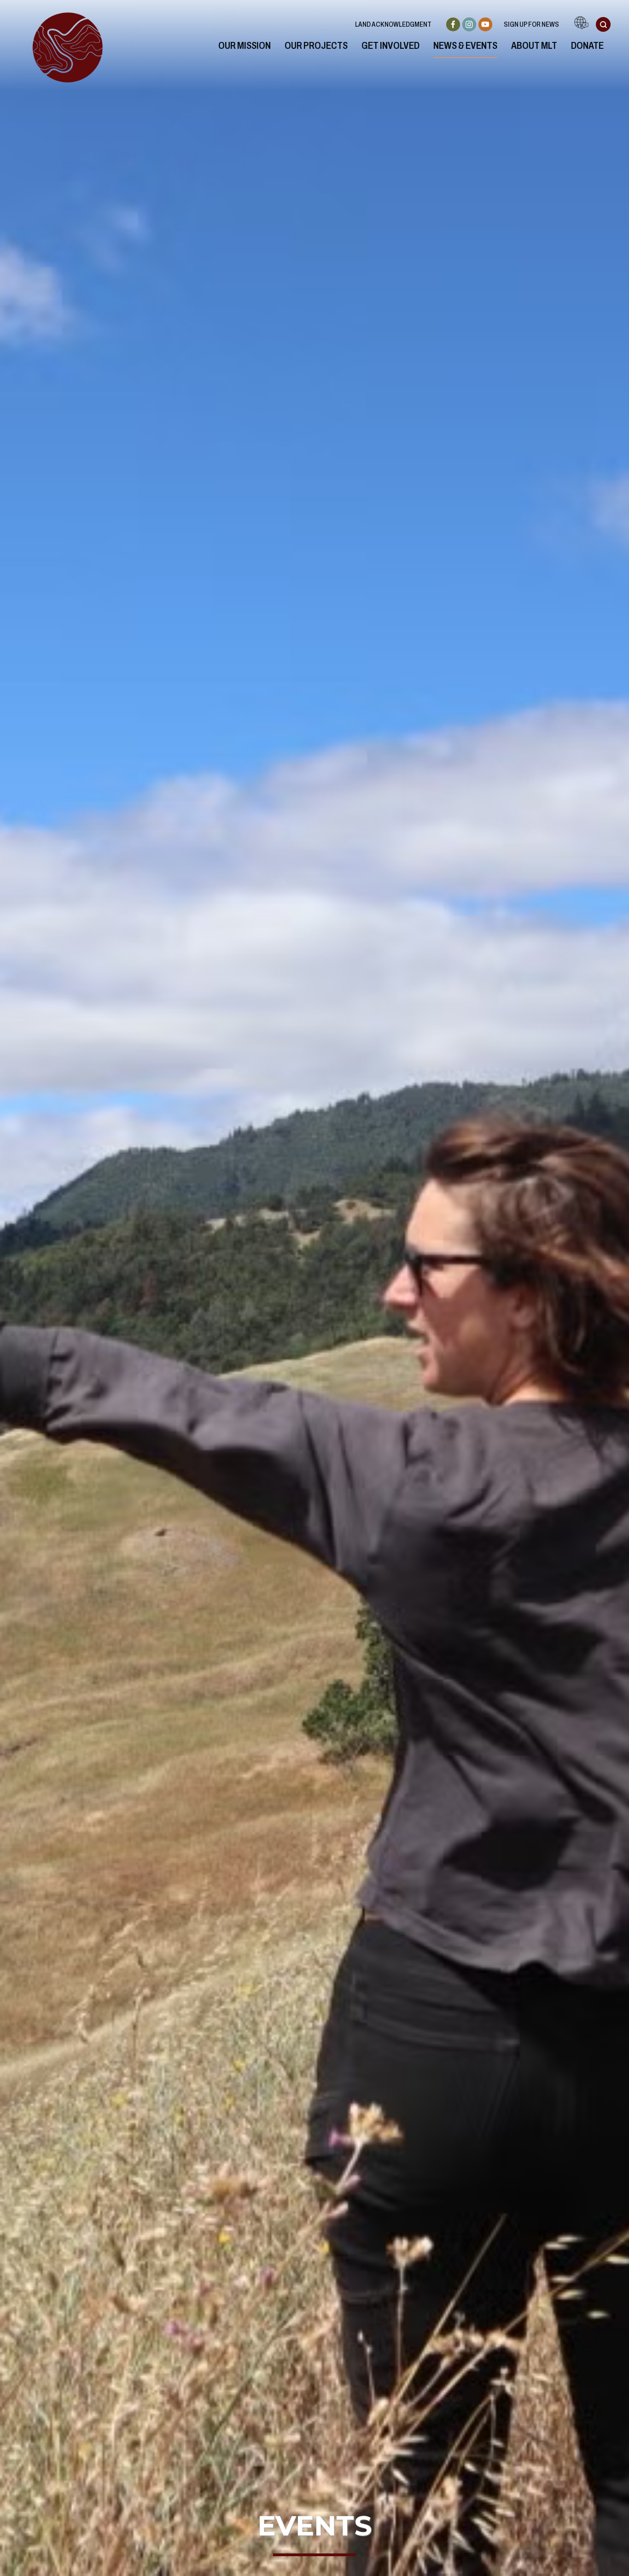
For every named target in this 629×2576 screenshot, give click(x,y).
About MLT (534, 46)
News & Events (465, 46)
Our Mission (245, 46)
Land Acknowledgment (393, 24)
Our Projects (316, 46)
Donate (587, 46)
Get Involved (390, 46)
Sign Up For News (531, 24)
